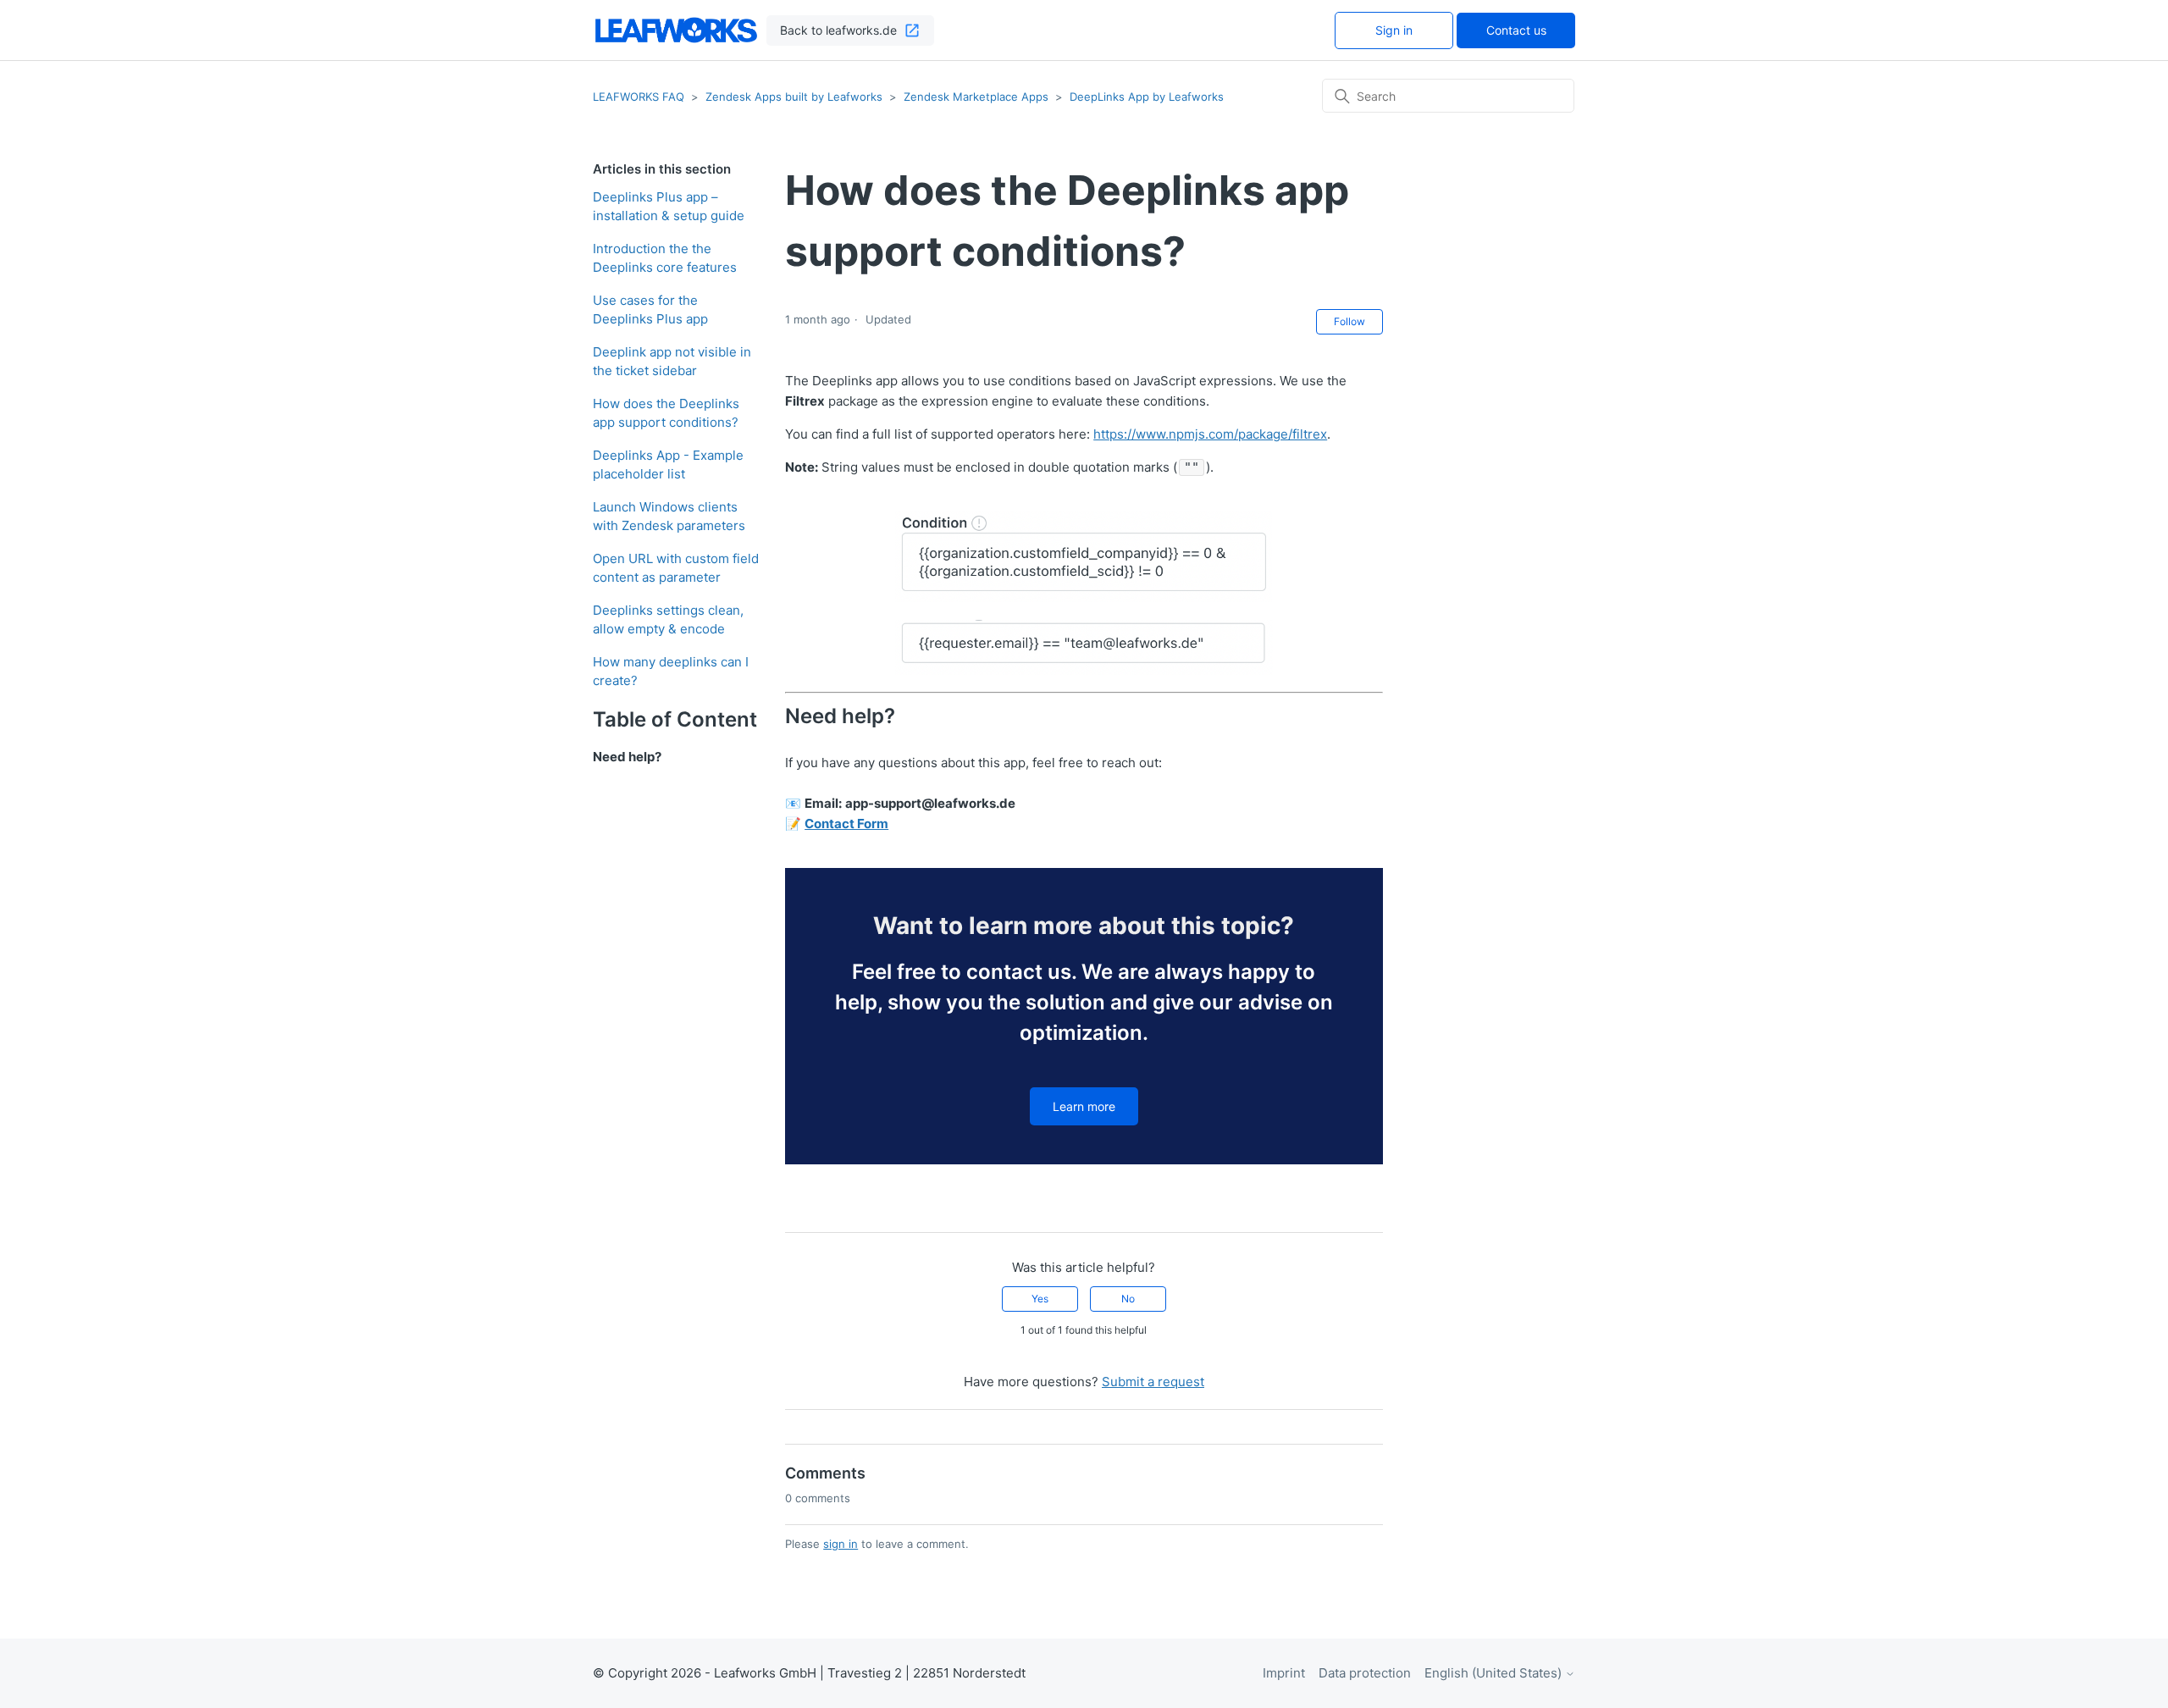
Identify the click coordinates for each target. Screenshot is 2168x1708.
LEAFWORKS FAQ (639, 97)
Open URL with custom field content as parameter (676, 568)
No (1128, 1299)
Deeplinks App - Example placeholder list (668, 465)
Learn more (1084, 1106)
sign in (841, 1544)
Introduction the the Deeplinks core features (665, 258)
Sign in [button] (1394, 30)
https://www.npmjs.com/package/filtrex (1210, 434)
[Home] (676, 30)
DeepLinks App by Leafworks (1147, 97)
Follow (1349, 321)
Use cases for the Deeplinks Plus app (650, 310)
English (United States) (1495, 1673)
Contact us (1516, 30)
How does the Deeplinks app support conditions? (666, 413)
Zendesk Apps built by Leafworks (796, 97)
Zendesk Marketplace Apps (976, 97)
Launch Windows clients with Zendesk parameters (669, 517)
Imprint (1284, 1673)
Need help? (627, 757)
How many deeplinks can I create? (671, 672)
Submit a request (1153, 1382)
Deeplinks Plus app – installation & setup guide (669, 207)
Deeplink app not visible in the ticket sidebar (672, 362)
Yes (1040, 1299)
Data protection (1365, 1673)
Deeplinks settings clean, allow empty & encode (668, 620)
